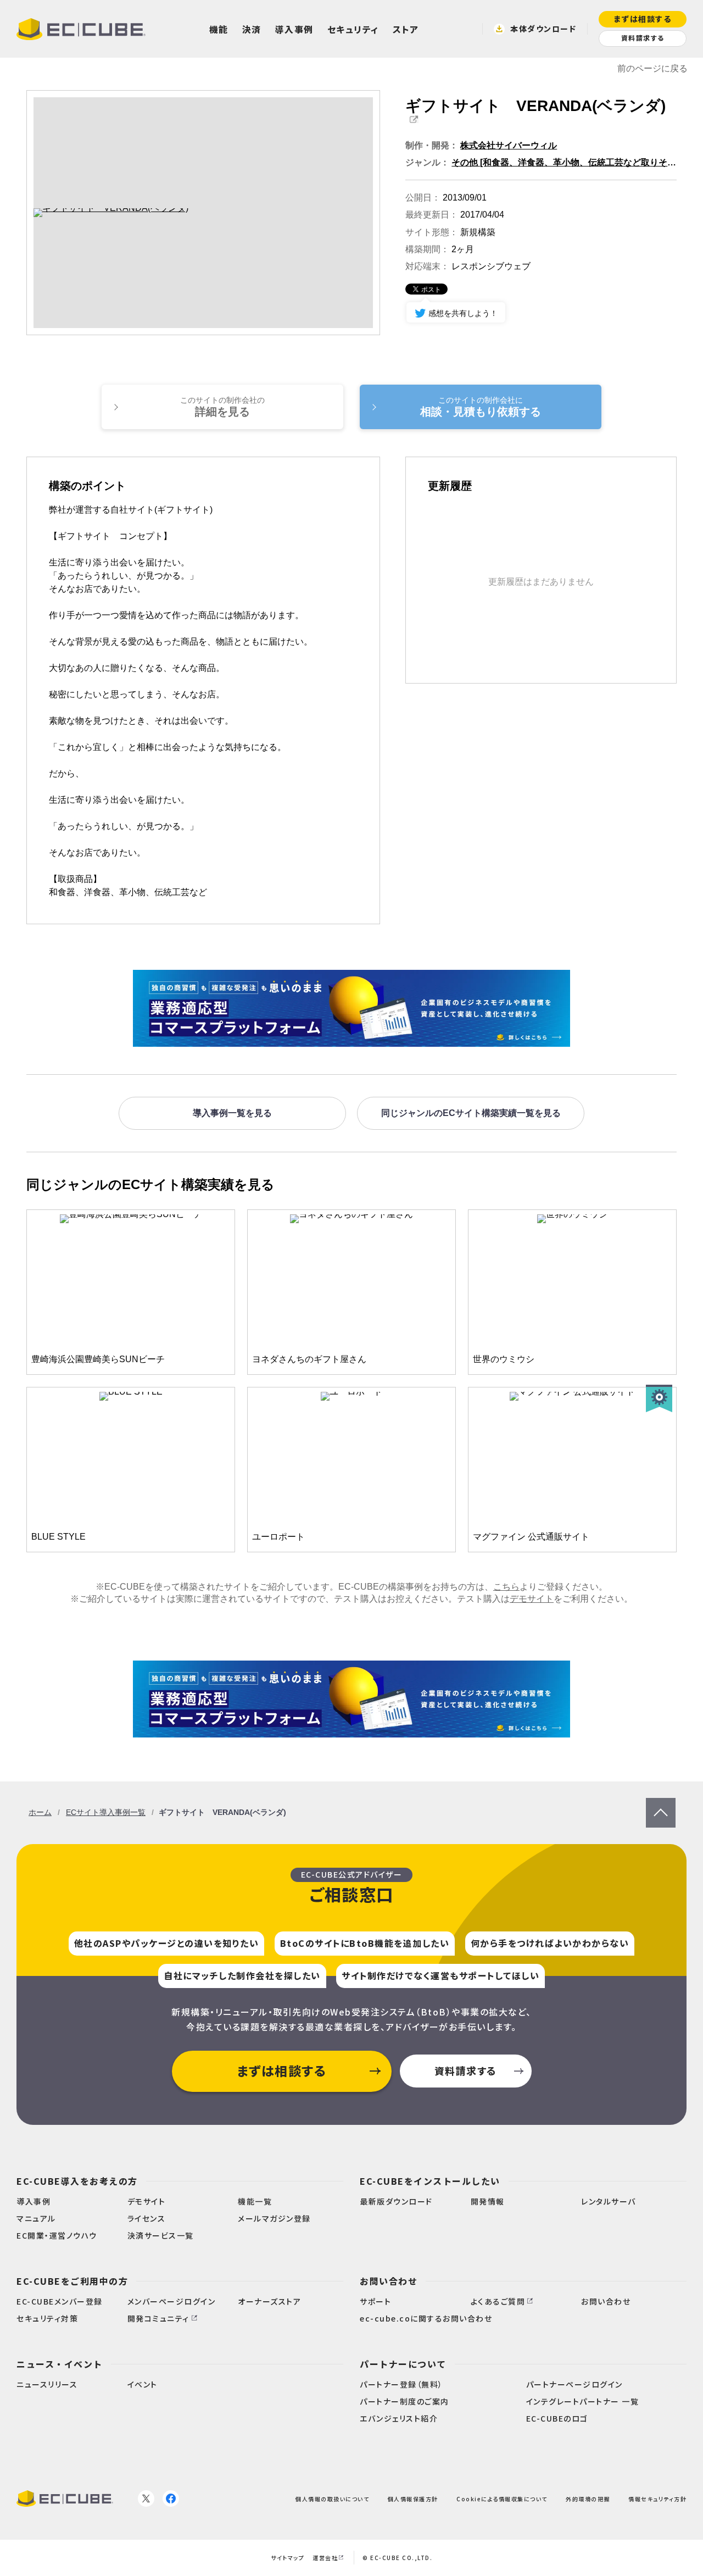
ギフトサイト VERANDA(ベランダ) (535, 106)
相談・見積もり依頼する (481, 407)
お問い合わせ (389, 2281)
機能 (219, 29)
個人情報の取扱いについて (332, 2498)
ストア (406, 29)
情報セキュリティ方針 (657, 2498)
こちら (506, 1587)
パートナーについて (403, 2364)
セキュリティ (353, 29)
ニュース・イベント (60, 2364)
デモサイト (532, 1599)
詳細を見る (222, 407)
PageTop (661, 1803)
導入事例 (294, 29)
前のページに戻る (652, 68)
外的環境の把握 (588, 2498)
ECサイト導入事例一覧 (106, 1812)
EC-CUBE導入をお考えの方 (77, 2181)
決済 (252, 29)
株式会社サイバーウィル (509, 145)
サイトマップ (288, 2558)
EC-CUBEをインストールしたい (430, 2181)
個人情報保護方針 (413, 2498)
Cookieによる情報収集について (502, 2498)
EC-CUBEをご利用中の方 (72, 2281)
